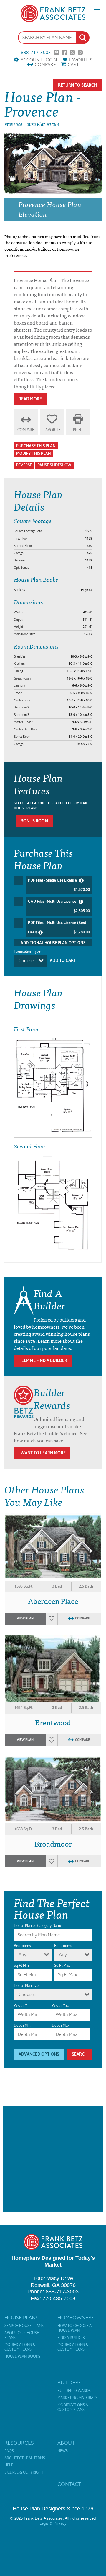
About (66, 2443)
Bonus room (34, 821)
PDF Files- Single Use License (59, 885)
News (63, 2451)
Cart (73, 65)
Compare (45, 65)
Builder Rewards (74, 2391)
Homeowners (76, 2318)
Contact (69, 2484)
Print (78, 430)
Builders (69, 2383)
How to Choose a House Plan (74, 2328)
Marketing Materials (77, 2398)
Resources (19, 2443)
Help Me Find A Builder (43, 1361)
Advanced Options (39, 2054)
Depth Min (22, 2025)
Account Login (39, 60)
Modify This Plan (34, 453)
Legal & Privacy (53, 2523)
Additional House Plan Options (53, 943)
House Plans (21, 2318)
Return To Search (77, 85)
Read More (30, 399)
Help (9, 2465)
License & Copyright (24, 2472)
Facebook (64, 53)
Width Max (60, 2005)
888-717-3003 (36, 53)
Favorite (52, 430)
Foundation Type (27, 951)
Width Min (22, 2005)
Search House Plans (24, 2326)
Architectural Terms (25, 2458)
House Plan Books (22, 2357)
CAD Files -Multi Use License (59, 906)
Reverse (24, 465)
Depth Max (61, 2025)
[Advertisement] (53, 2159)
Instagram (80, 53)
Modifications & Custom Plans (20, 2347)
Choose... (27, 960)
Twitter (72, 53)
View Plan (25, 1618)
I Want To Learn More (42, 1453)
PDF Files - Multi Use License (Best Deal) (59, 927)
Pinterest (57, 53)
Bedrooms (22, 1946)
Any (23, 1955)
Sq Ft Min (21, 1965)
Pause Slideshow (54, 465)
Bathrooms (63, 1946)
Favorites (81, 60)
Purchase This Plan (36, 446)
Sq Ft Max (62, 1965)
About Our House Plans (22, 2335)
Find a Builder (71, 2338)
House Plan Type (27, 1986)
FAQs (9, 2451)
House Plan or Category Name (38, 1926)
